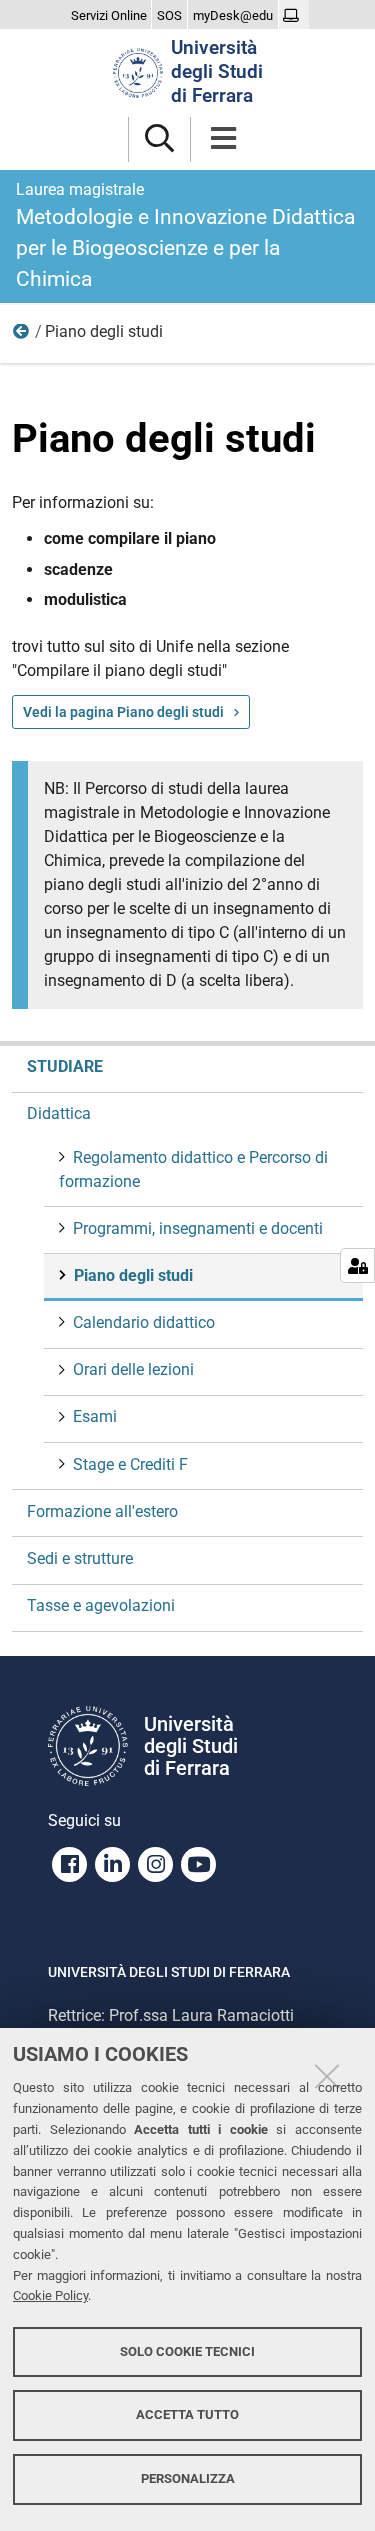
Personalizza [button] (188, 2478)
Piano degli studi (133, 1275)
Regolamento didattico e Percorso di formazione (193, 1169)
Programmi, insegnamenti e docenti (198, 1228)
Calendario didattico (144, 1322)
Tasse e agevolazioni (101, 1605)
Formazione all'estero (102, 1511)
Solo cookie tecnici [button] (187, 2351)
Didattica (22, 336)
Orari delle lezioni (133, 1369)
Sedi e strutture (80, 1558)
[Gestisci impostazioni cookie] (357, 1265)
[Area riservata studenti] (293, 16)
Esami (95, 1416)
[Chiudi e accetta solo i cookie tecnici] (327, 2076)
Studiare (65, 1066)
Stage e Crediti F (130, 1464)
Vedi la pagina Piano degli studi (123, 712)
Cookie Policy (50, 2295)
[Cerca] (159, 139)
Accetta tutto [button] (187, 2414)
